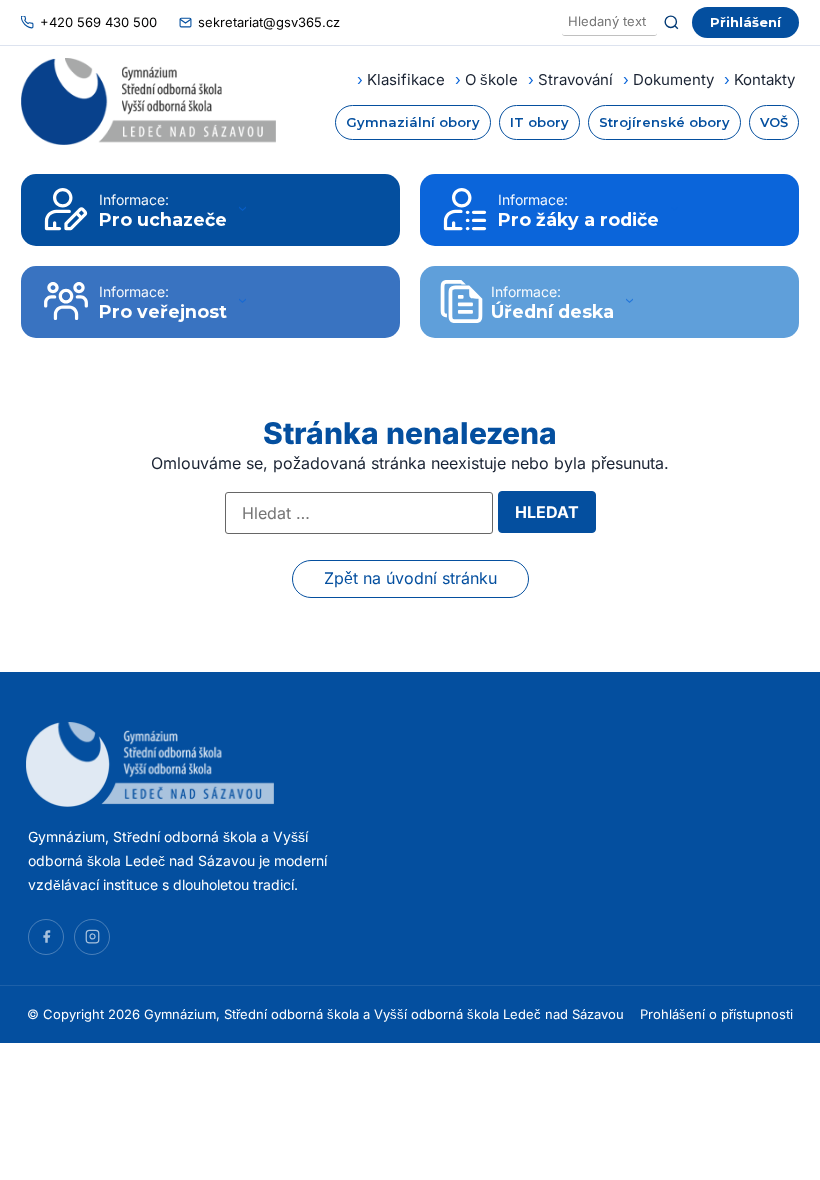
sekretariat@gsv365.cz (269, 22)
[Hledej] (671, 22)
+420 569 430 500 (98, 22)
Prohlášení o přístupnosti (716, 1014)
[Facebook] (46, 937)
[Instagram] (92, 937)
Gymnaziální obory (413, 122)
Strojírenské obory (664, 122)
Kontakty (764, 79)
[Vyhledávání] (609, 22)
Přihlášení (745, 22)
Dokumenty (673, 79)
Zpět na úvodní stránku (410, 578)
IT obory (539, 122)
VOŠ (774, 122)
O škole (491, 79)
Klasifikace (406, 79)
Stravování (575, 79)
